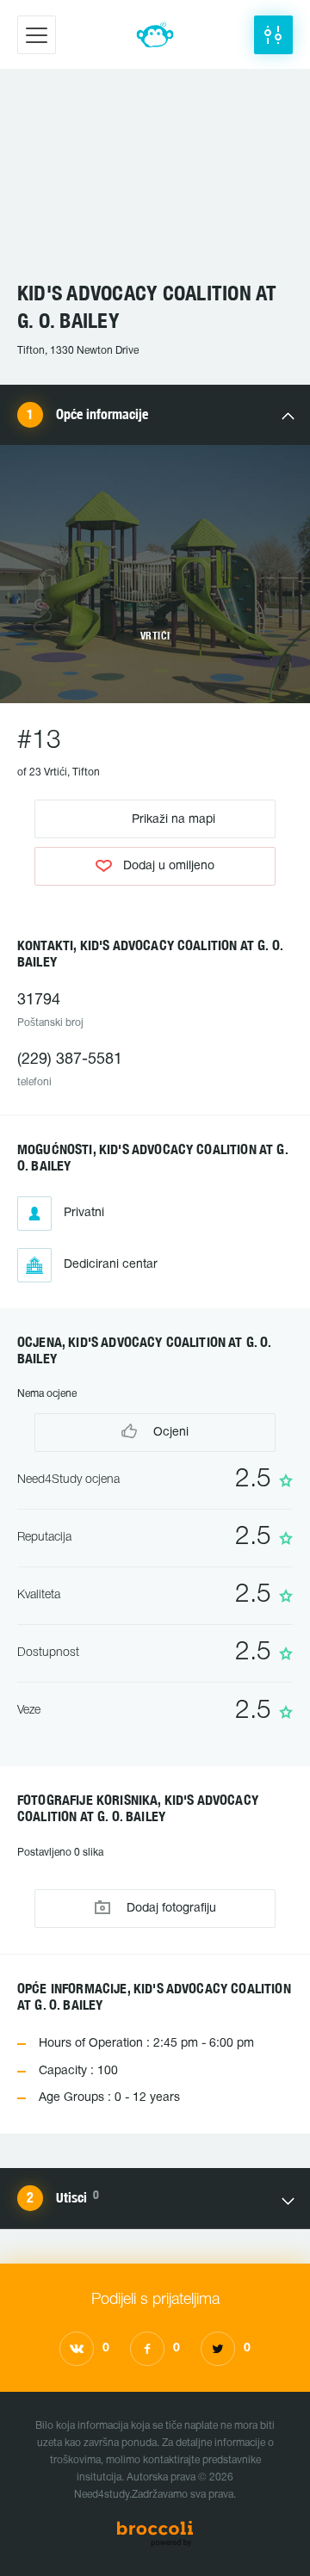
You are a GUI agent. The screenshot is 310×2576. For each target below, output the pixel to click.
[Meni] (37, 35)
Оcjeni (169, 1433)
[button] (273, 35)
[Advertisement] (155, 183)
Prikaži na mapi (172, 819)
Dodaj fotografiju (170, 1909)
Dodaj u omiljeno (169, 866)
